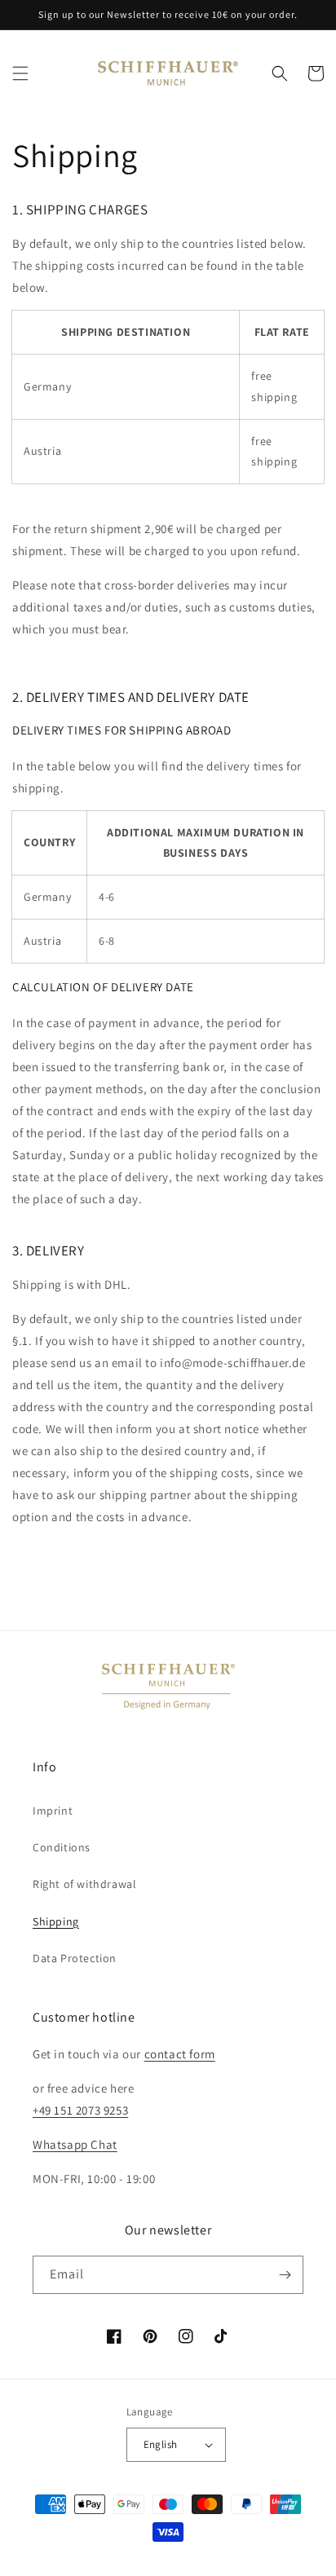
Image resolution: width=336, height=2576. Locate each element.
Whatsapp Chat (75, 2144)
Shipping (56, 1921)
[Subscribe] (285, 2275)
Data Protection (75, 1958)
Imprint (53, 1811)
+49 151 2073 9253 (80, 2110)
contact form (180, 2054)
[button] (20, 73)
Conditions (62, 1847)
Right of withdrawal (84, 1884)
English (161, 2444)
